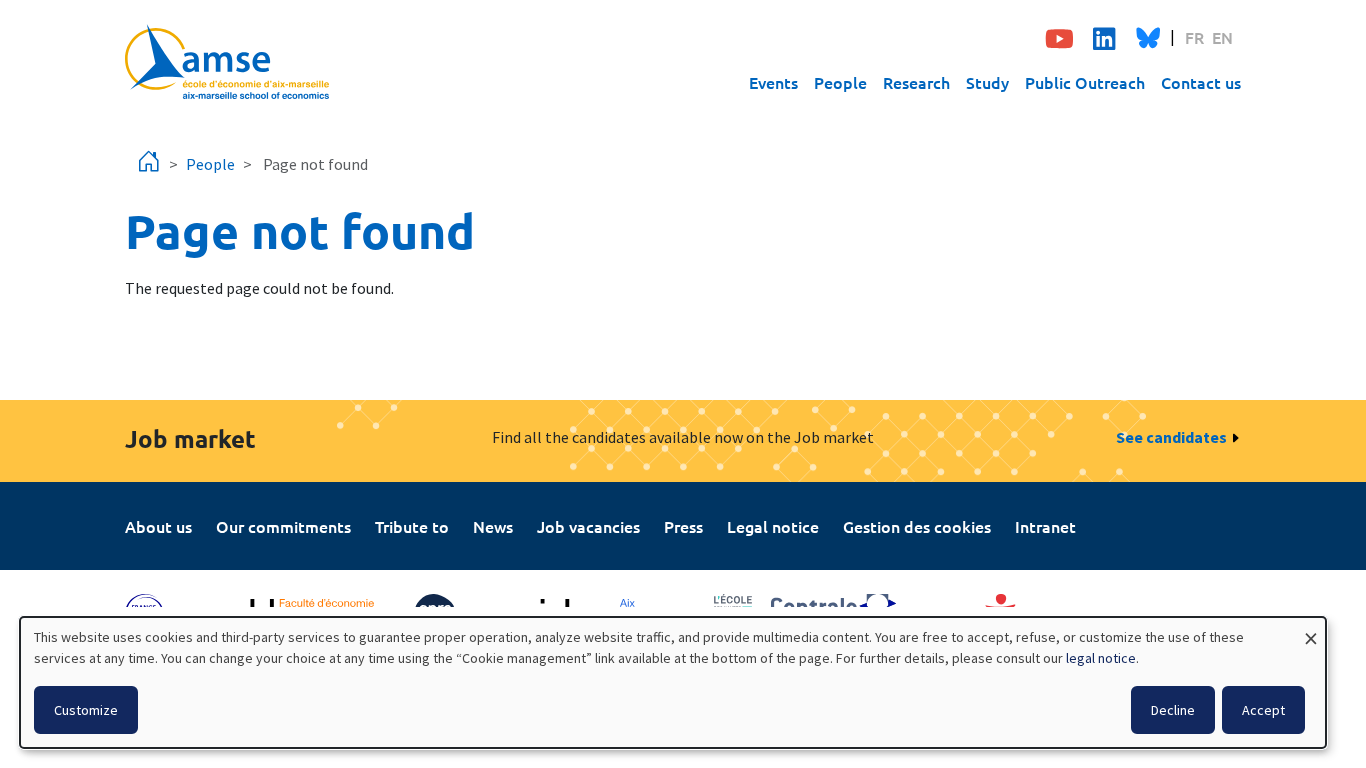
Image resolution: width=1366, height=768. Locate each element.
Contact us (1201, 82)
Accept (1263, 710)
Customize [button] (86, 710)
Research (916, 82)
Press (683, 526)
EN (1222, 37)
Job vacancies (588, 526)
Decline (1173, 710)
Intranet (1045, 526)
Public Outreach (1085, 82)
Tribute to (412, 526)
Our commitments (283, 526)
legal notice (1101, 658)
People (840, 82)
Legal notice (773, 526)
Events (773, 82)
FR (1194, 37)
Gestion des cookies (917, 526)
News (493, 526)
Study (987, 82)
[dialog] (673, 682)
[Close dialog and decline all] (1311, 629)
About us (158, 526)
